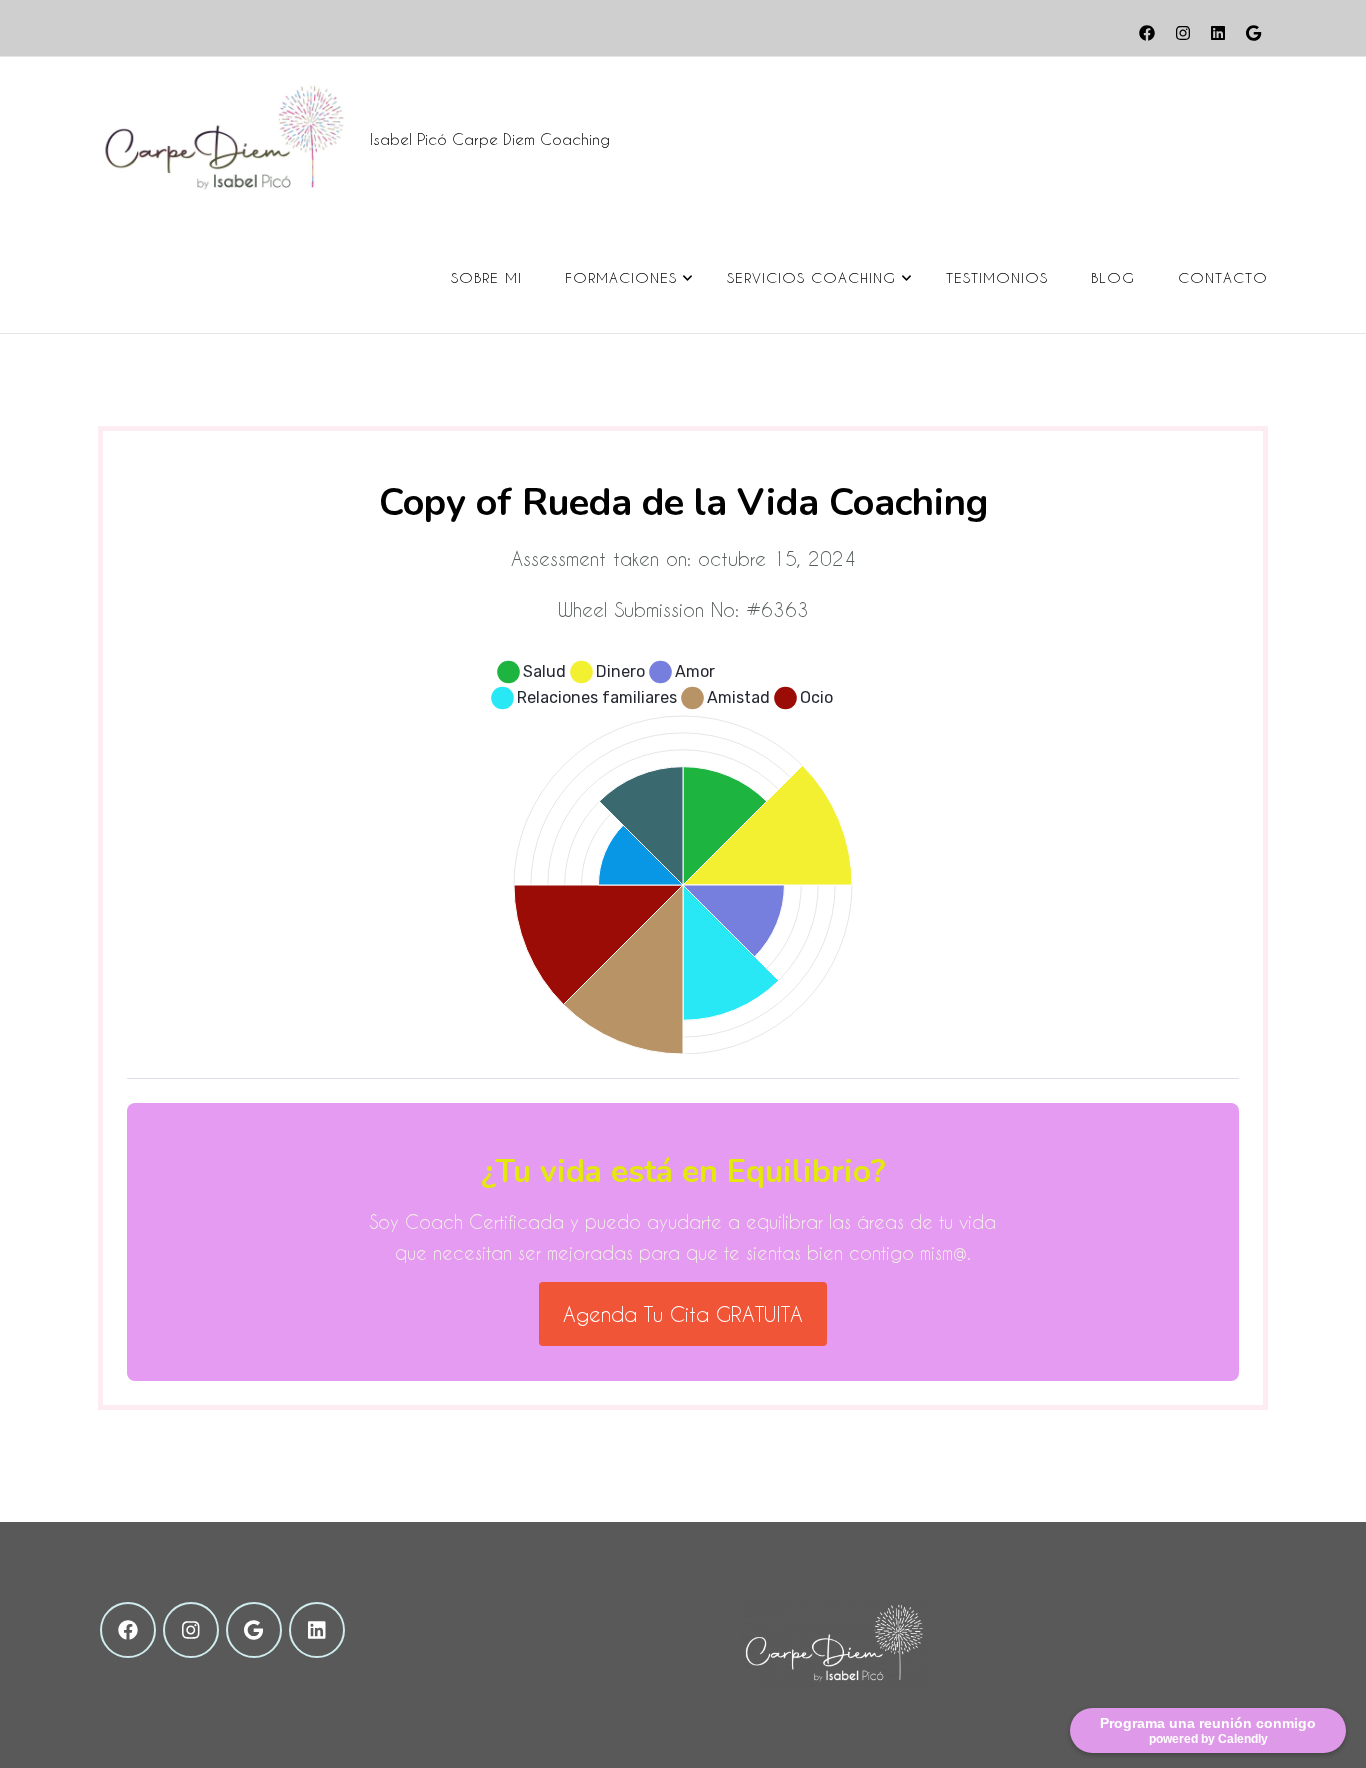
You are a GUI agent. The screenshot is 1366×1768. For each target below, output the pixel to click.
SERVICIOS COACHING (811, 277)
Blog (1113, 277)
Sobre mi (486, 277)
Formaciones (621, 277)
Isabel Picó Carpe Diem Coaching (490, 139)
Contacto (1223, 277)
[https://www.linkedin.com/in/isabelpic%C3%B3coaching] (317, 1630)
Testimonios (997, 277)
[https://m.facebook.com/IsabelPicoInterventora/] (128, 1630)
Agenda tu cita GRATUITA (683, 1314)
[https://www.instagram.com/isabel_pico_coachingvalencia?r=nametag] (191, 1630)
